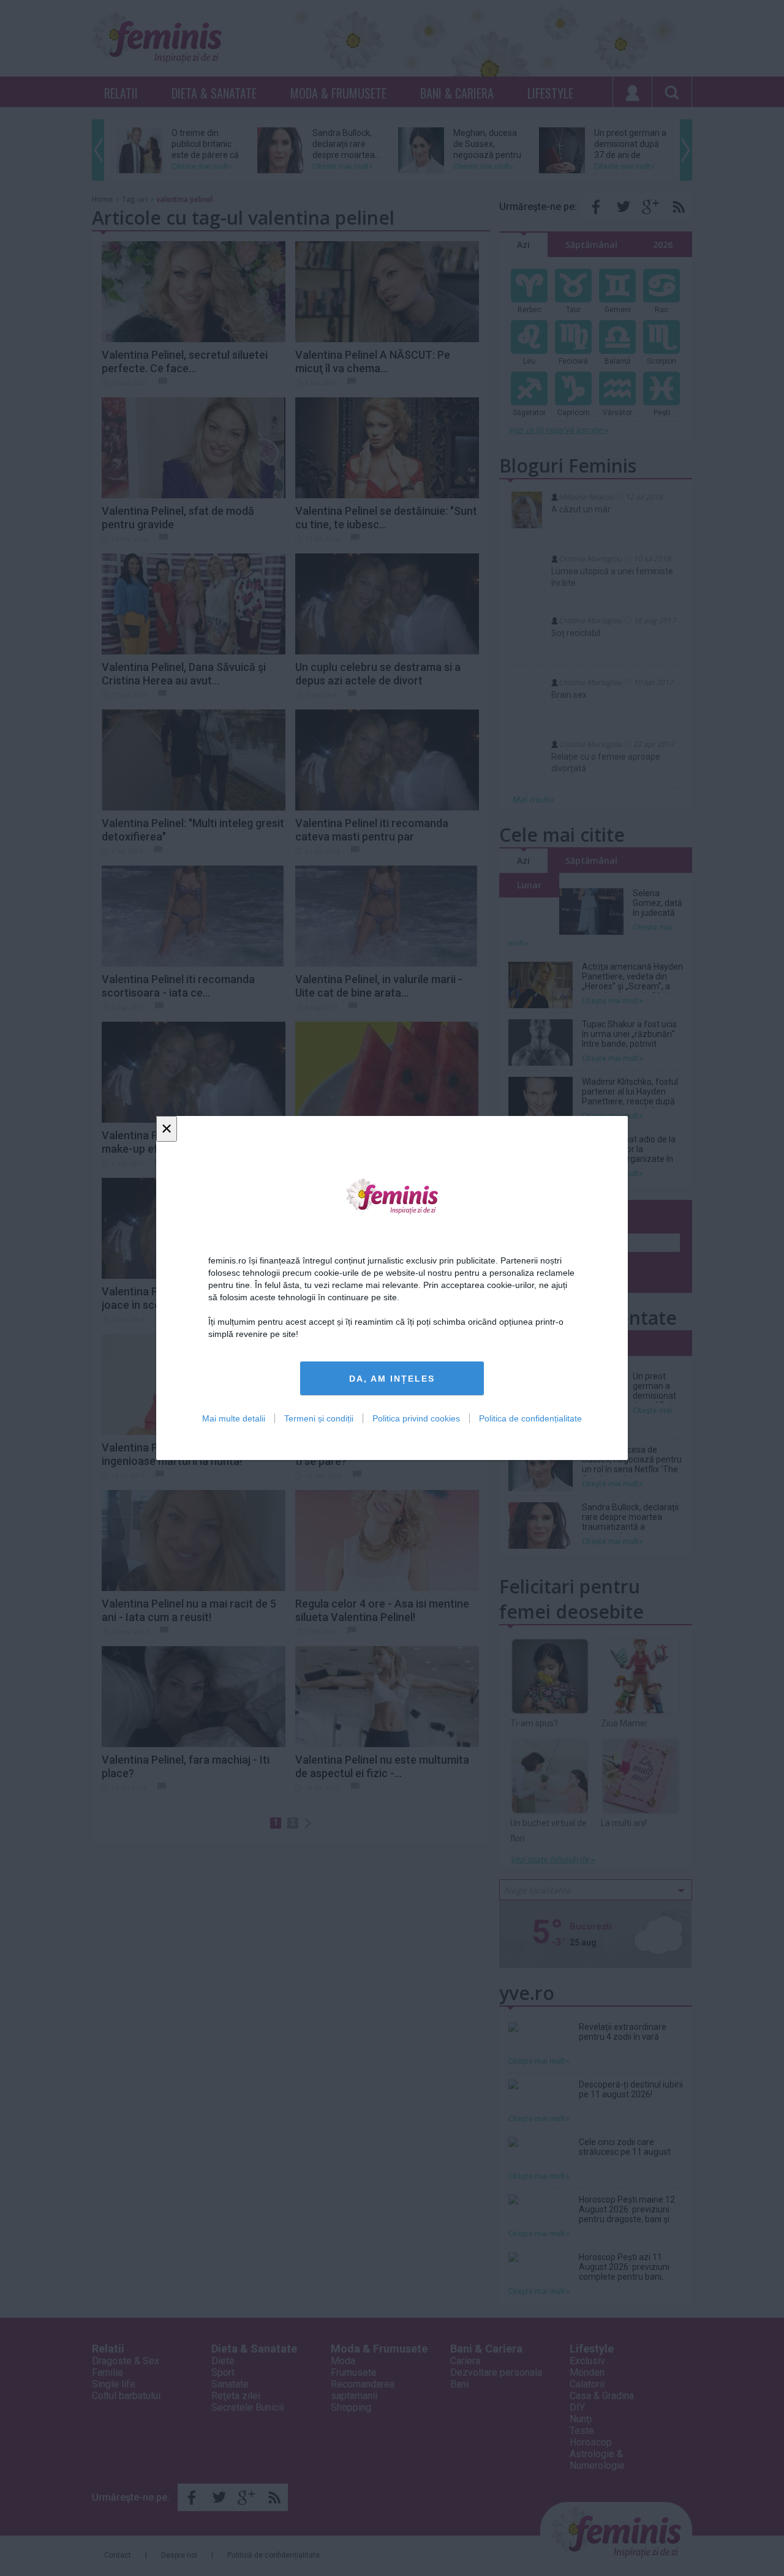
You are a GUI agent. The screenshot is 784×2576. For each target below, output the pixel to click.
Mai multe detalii (234, 1418)
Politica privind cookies (416, 1418)
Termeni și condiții (319, 1418)
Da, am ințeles (392, 1379)
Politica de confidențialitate (530, 1418)
